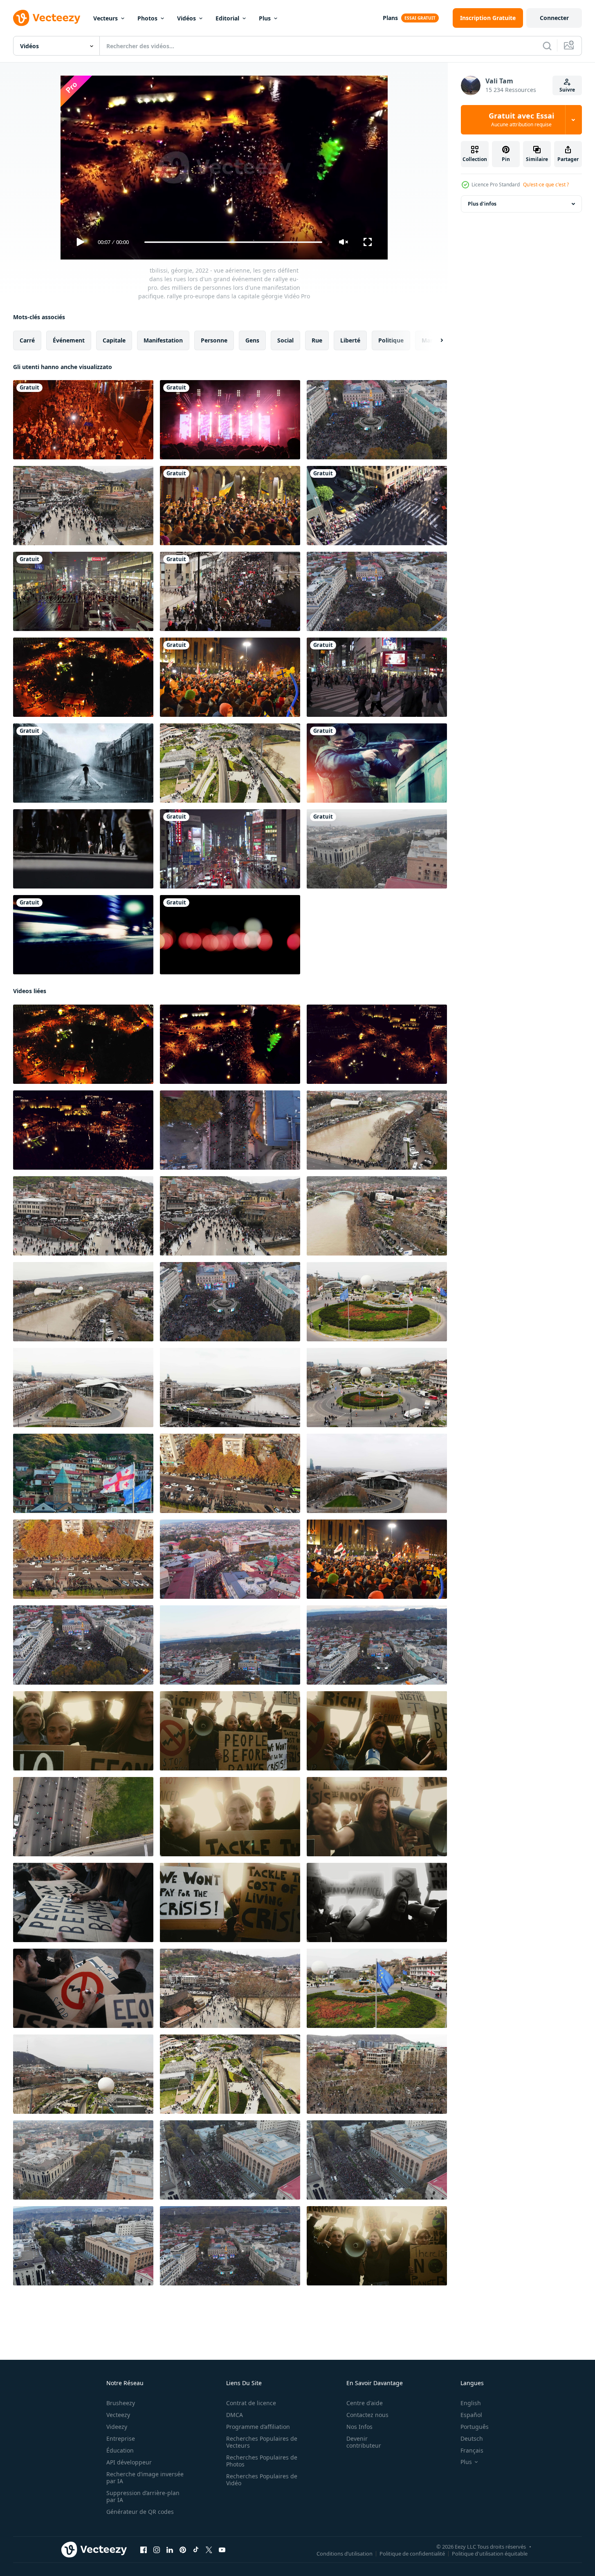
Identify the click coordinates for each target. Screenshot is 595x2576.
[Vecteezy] (47, 18)
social (285, 340)
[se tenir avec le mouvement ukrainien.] (377, 1559)
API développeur (129, 2462)
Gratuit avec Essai (521, 120)
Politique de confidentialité (412, 2554)
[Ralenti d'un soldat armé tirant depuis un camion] (377, 763)
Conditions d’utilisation (345, 2554)
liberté (350, 340)
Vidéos (186, 18)
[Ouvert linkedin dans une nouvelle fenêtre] (170, 2550)
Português (475, 2427)
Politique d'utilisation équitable (490, 2554)
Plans (390, 18)
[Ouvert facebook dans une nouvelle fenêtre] (144, 2550)
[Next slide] (435, 340)
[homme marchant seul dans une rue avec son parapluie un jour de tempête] (83, 763)
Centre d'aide (365, 2403)
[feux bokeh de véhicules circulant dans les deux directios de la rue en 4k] (230, 935)
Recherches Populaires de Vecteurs (262, 2442)
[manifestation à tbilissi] (230, 2246)
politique (391, 340)
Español (471, 2415)
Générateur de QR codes (140, 2512)
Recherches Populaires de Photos (262, 2461)
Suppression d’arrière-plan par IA (143, 2496)
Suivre (567, 90)
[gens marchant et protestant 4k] (377, 506)
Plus (265, 18)
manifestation (163, 340)
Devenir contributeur (364, 2442)
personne (214, 340)
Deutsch (472, 2438)
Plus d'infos (482, 204)
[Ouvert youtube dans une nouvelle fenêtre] (222, 2550)
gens (252, 340)
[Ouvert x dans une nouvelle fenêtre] (209, 2550)
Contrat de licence (251, 2403)
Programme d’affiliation (258, 2427)
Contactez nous (367, 2415)
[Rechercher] (547, 46)
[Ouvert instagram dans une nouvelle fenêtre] (157, 2550)
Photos (147, 18)
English (471, 2403)
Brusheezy (121, 2403)
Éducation (120, 2450)
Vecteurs (106, 18)
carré (27, 340)
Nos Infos (359, 2427)
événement (69, 340)
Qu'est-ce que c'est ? (546, 185)
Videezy (117, 2427)
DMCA (235, 2415)
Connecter (554, 18)
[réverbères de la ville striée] (83, 935)
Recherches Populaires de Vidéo (262, 2480)
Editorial (227, 18)
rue (317, 340)
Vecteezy (118, 2415)
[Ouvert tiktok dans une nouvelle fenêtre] (196, 2550)
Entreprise (121, 2438)
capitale (114, 340)
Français (472, 2450)
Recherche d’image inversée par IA (145, 2478)
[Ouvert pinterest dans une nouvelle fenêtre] (183, 2550)
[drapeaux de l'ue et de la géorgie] (377, 1988)
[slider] (233, 242)
